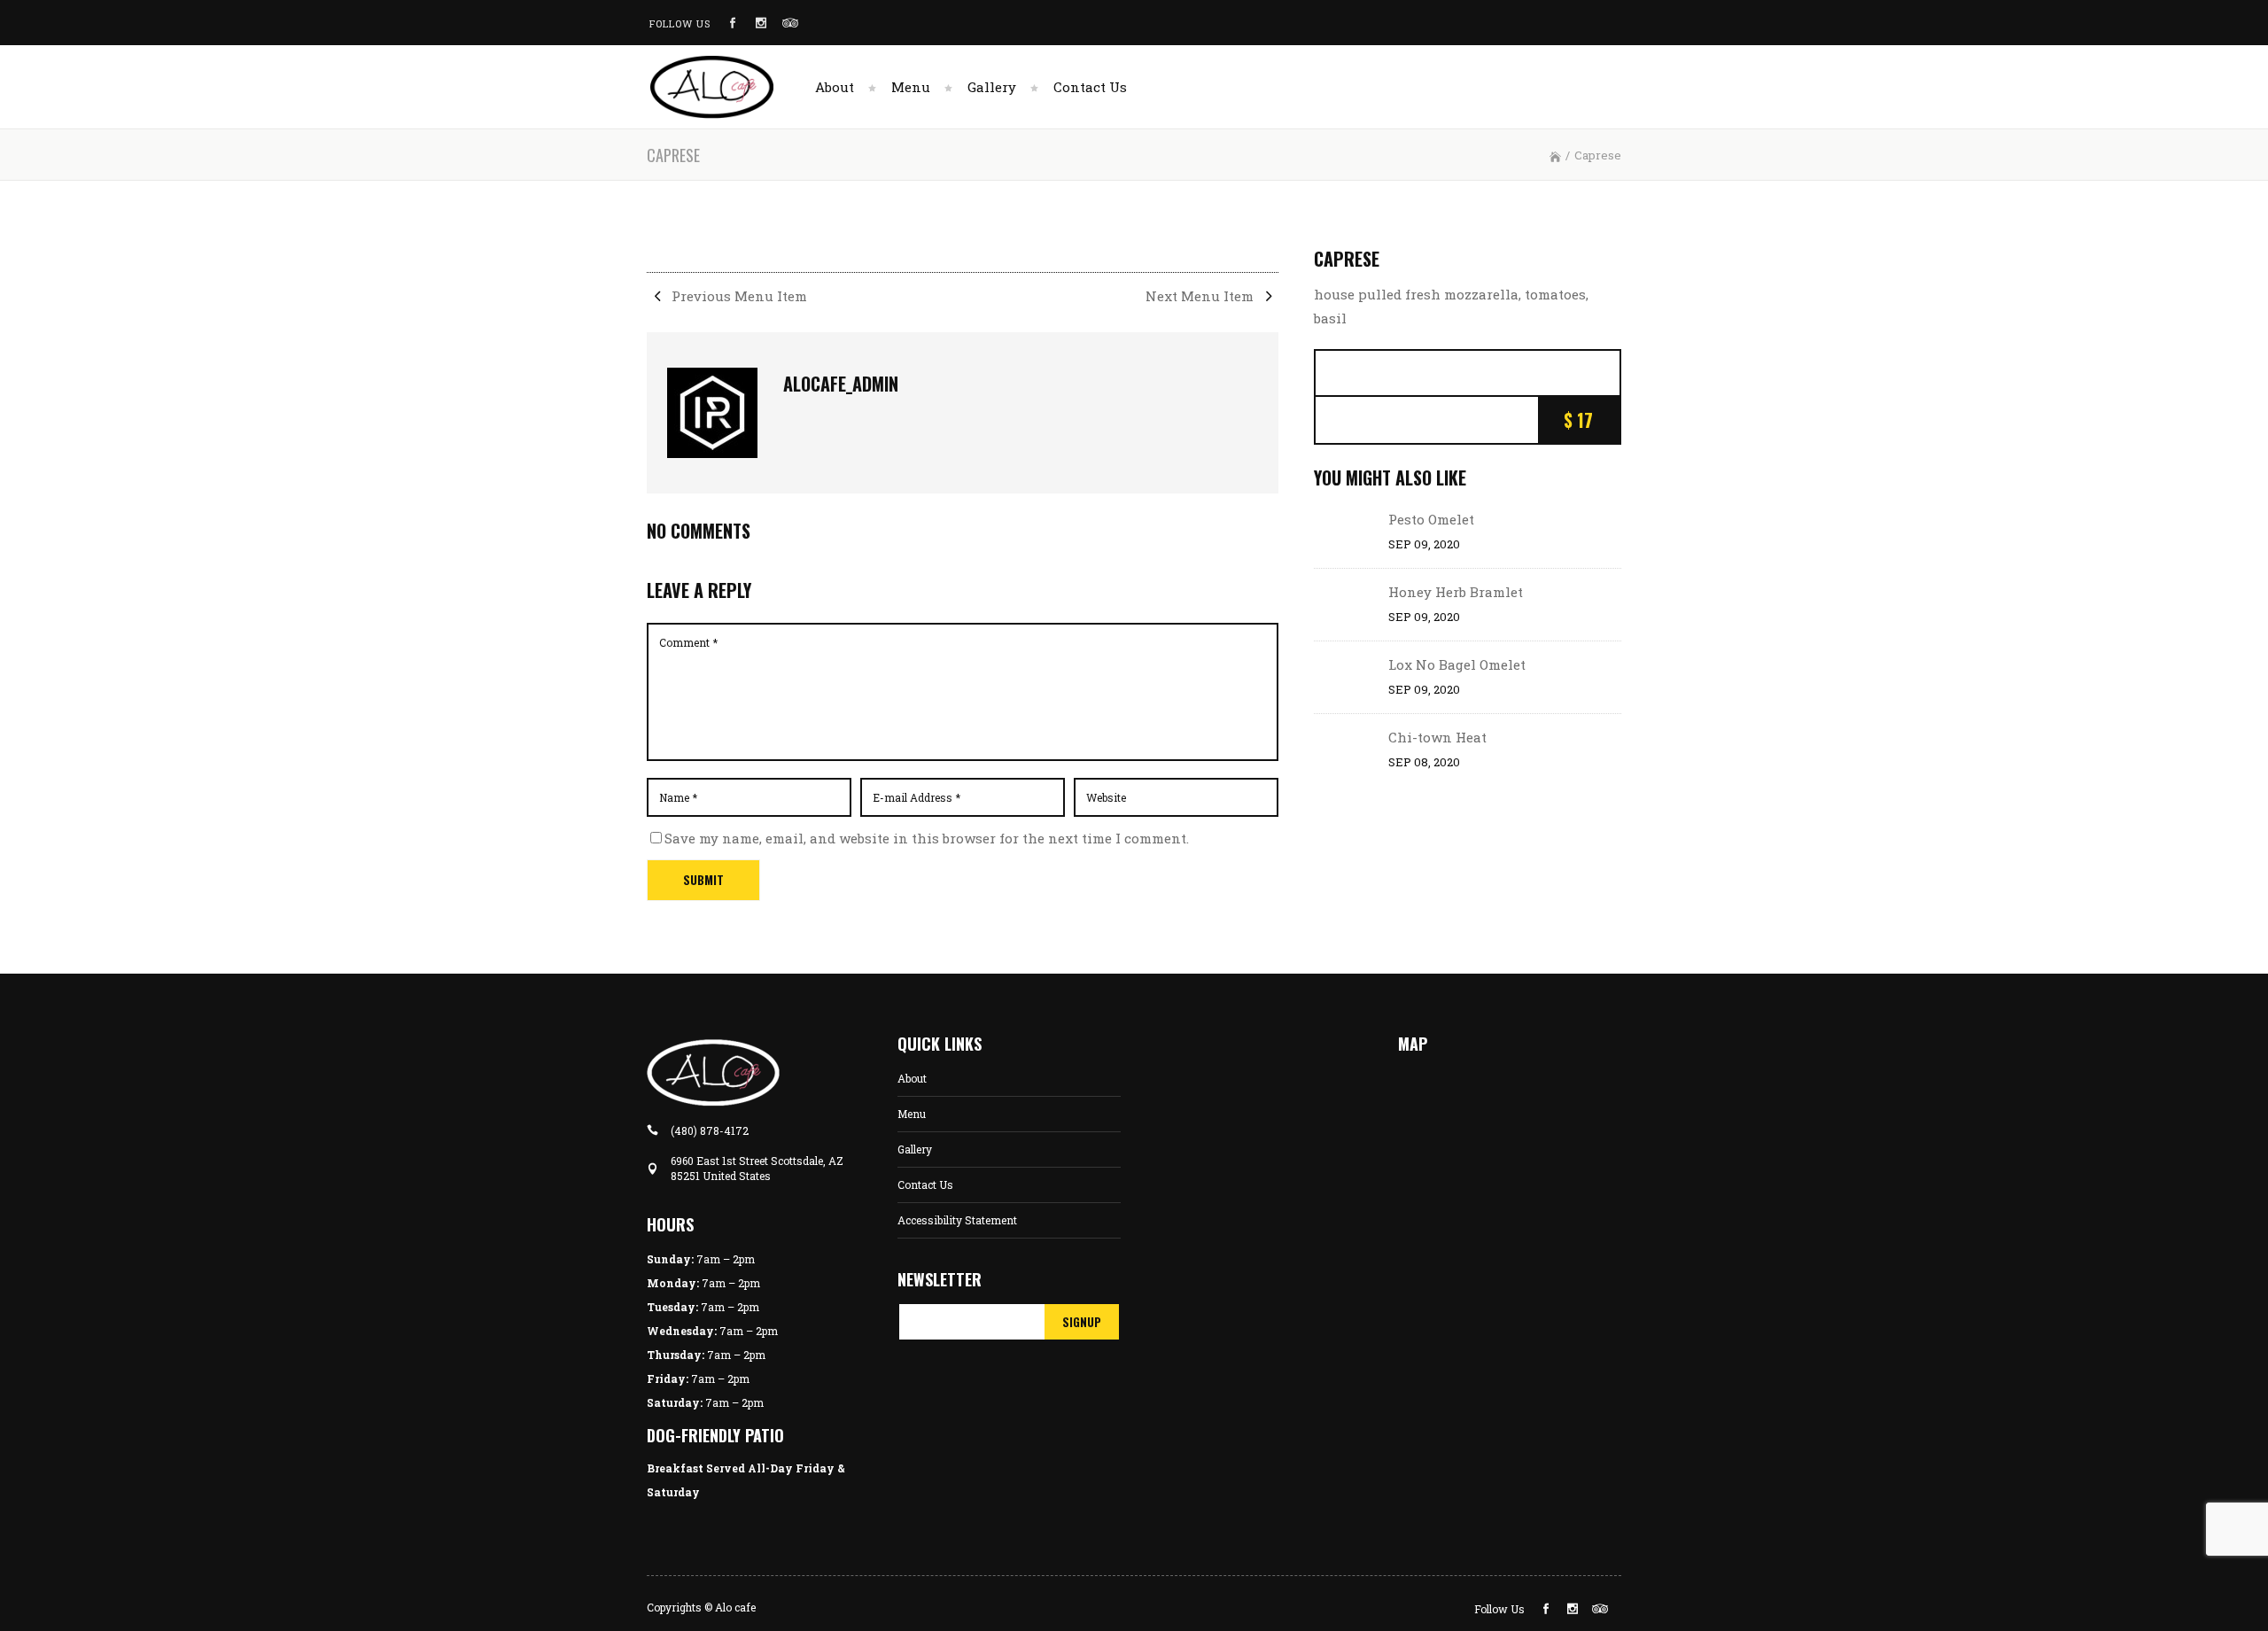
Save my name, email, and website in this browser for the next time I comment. (927, 838)
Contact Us (925, 1184)
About (912, 1078)
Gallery (915, 1149)
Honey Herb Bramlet (1456, 592)
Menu (912, 1114)
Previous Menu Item (738, 296)
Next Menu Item (1201, 296)
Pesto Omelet (1431, 519)
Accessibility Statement (957, 1220)
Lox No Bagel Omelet (1457, 664)
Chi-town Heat (1437, 737)
